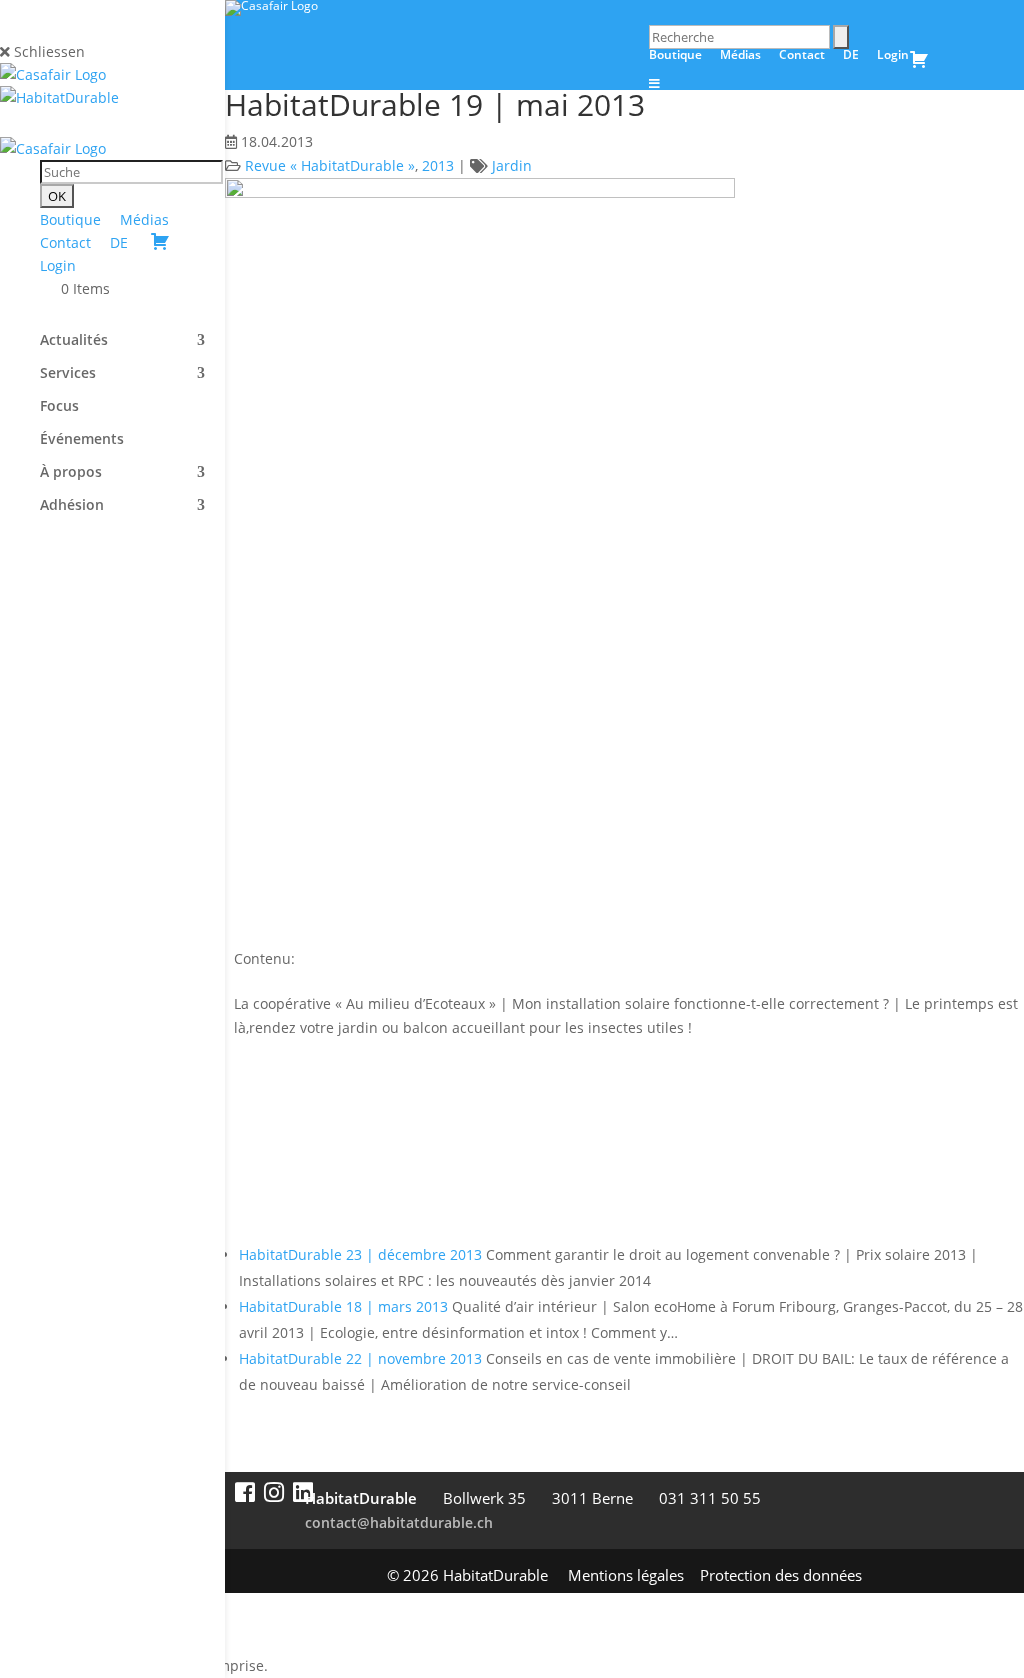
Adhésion (72, 506)
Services (68, 374)
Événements (82, 440)
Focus (59, 407)
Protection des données (781, 1575)
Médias (144, 219)
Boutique (70, 219)
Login (58, 265)
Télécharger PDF (330, 1158)
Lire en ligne (311, 1086)
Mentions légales (626, 1575)
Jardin (512, 165)
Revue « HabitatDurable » (330, 165)
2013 (438, 165)
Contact (65, 242)
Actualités (74, 341)
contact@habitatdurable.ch (399, 1522)
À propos (71, 473)
